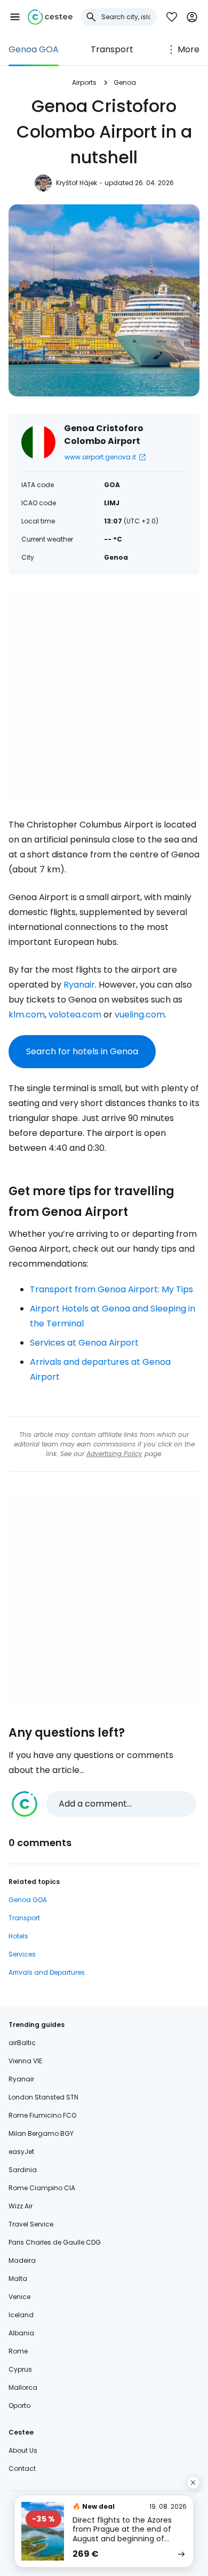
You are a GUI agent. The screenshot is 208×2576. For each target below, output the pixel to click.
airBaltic (22, 2043)
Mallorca (23, 2387)
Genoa (125, 82)
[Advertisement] (104, 696)
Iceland (21, 2315)
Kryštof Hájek (77, 183)
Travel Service (31, 2224)
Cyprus (20, 2369)
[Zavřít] (193, 2483)
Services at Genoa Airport (84, 1343)
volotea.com (75, 1015)
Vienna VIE (25, 2061)
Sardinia (23, 2170)
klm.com (27, 1015)
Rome (18, 2351)
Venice (19, 2297)
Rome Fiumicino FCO (42, 2115)
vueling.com (140, 1015)
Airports (84, 82)
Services (22, 1954)
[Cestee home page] (50, 17)
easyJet (21, 2152)
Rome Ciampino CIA (42, 2188)
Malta (18, 2279)
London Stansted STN (43, 2097)
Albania (21, 2333)
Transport (112, 49)
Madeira (22, 2260)
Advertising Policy (114, 1454)
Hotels (18, 1936)
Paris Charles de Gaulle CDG (55, 2242)
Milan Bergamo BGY (41, 2133)
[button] (15, 17)
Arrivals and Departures (47, 1972)
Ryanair (79, 985)
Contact (22, 2468)
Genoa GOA (34, 49)
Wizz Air (21, 2206)
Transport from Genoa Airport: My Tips (111, 1289)
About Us (23, 2450)
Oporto (19, 2406)
